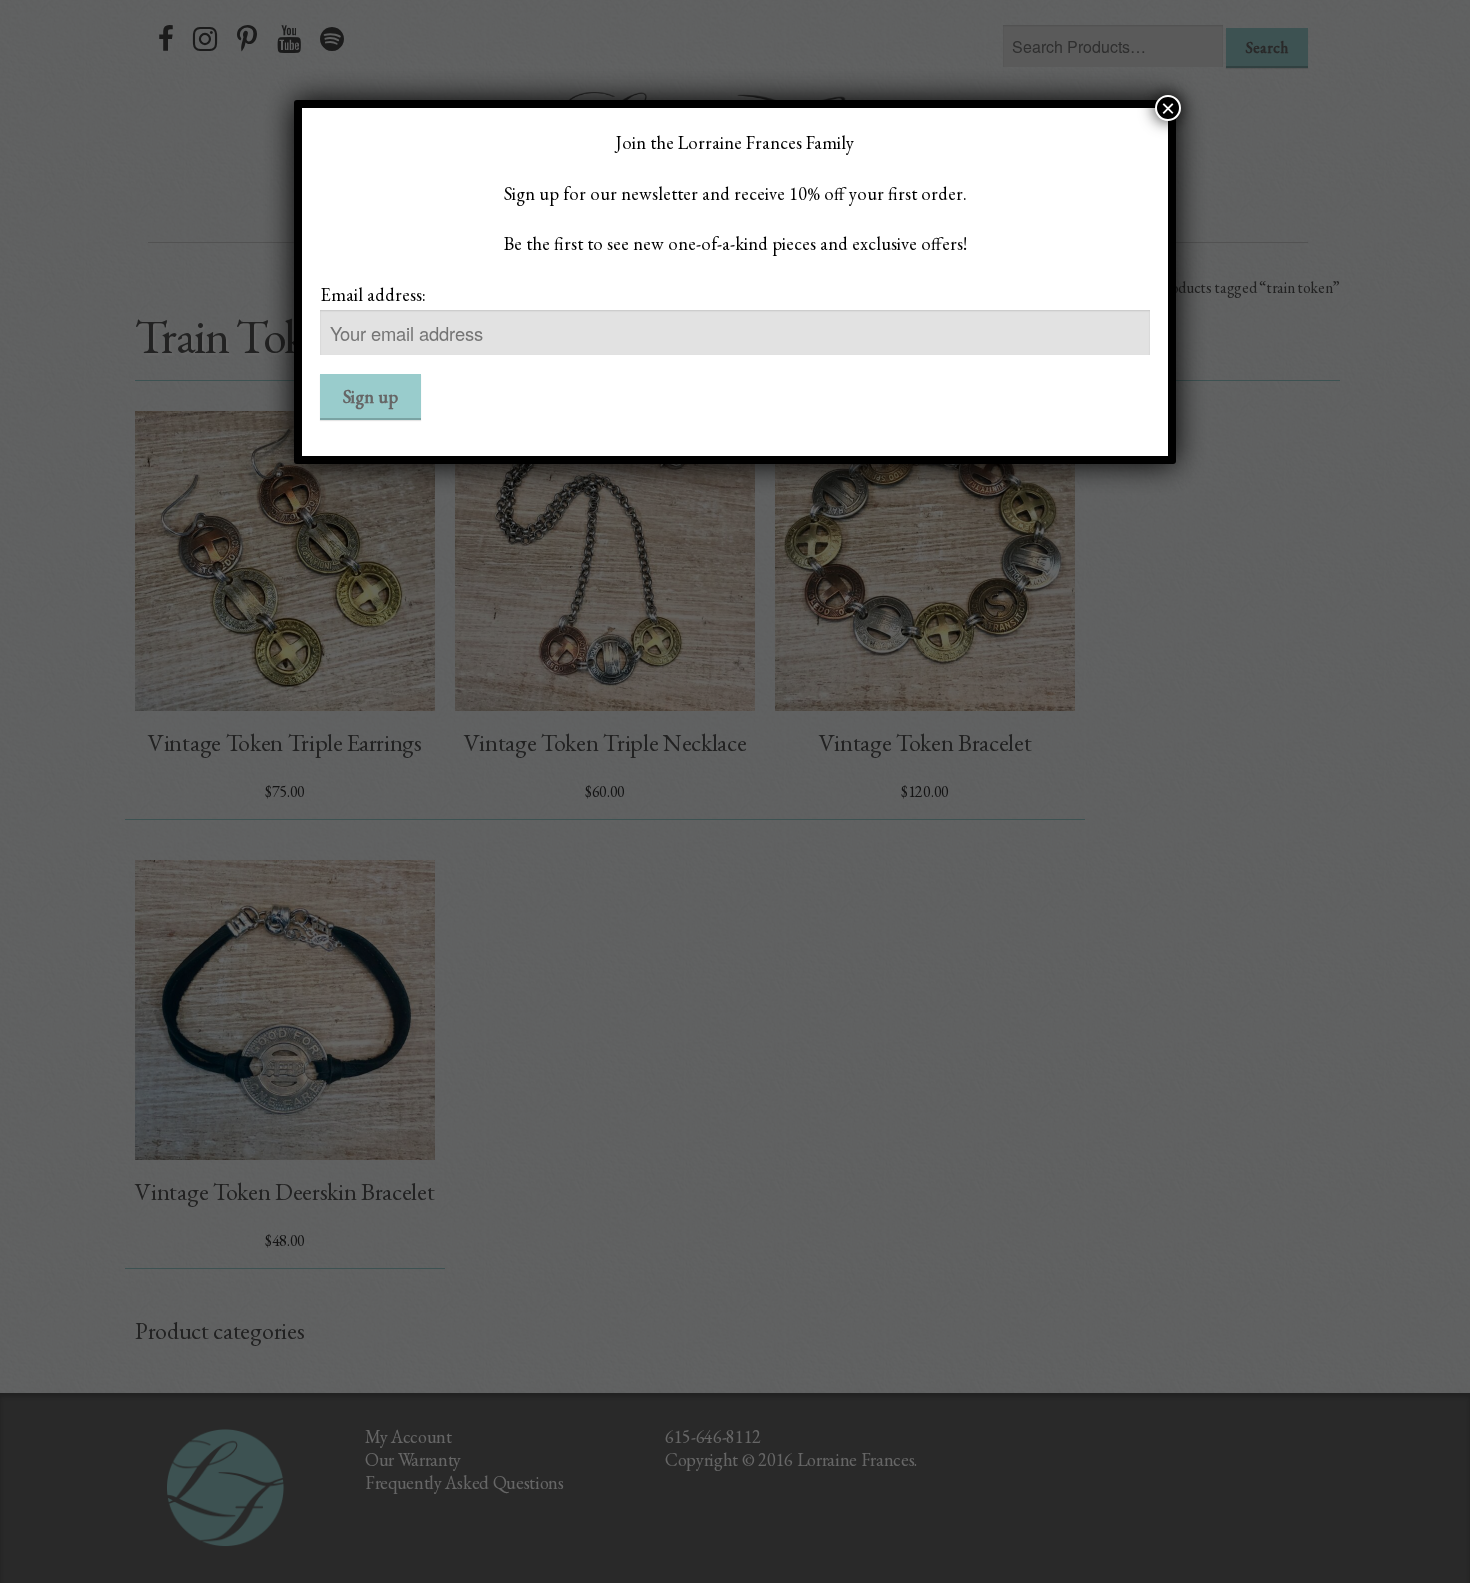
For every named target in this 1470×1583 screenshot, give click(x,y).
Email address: (373, 294)
